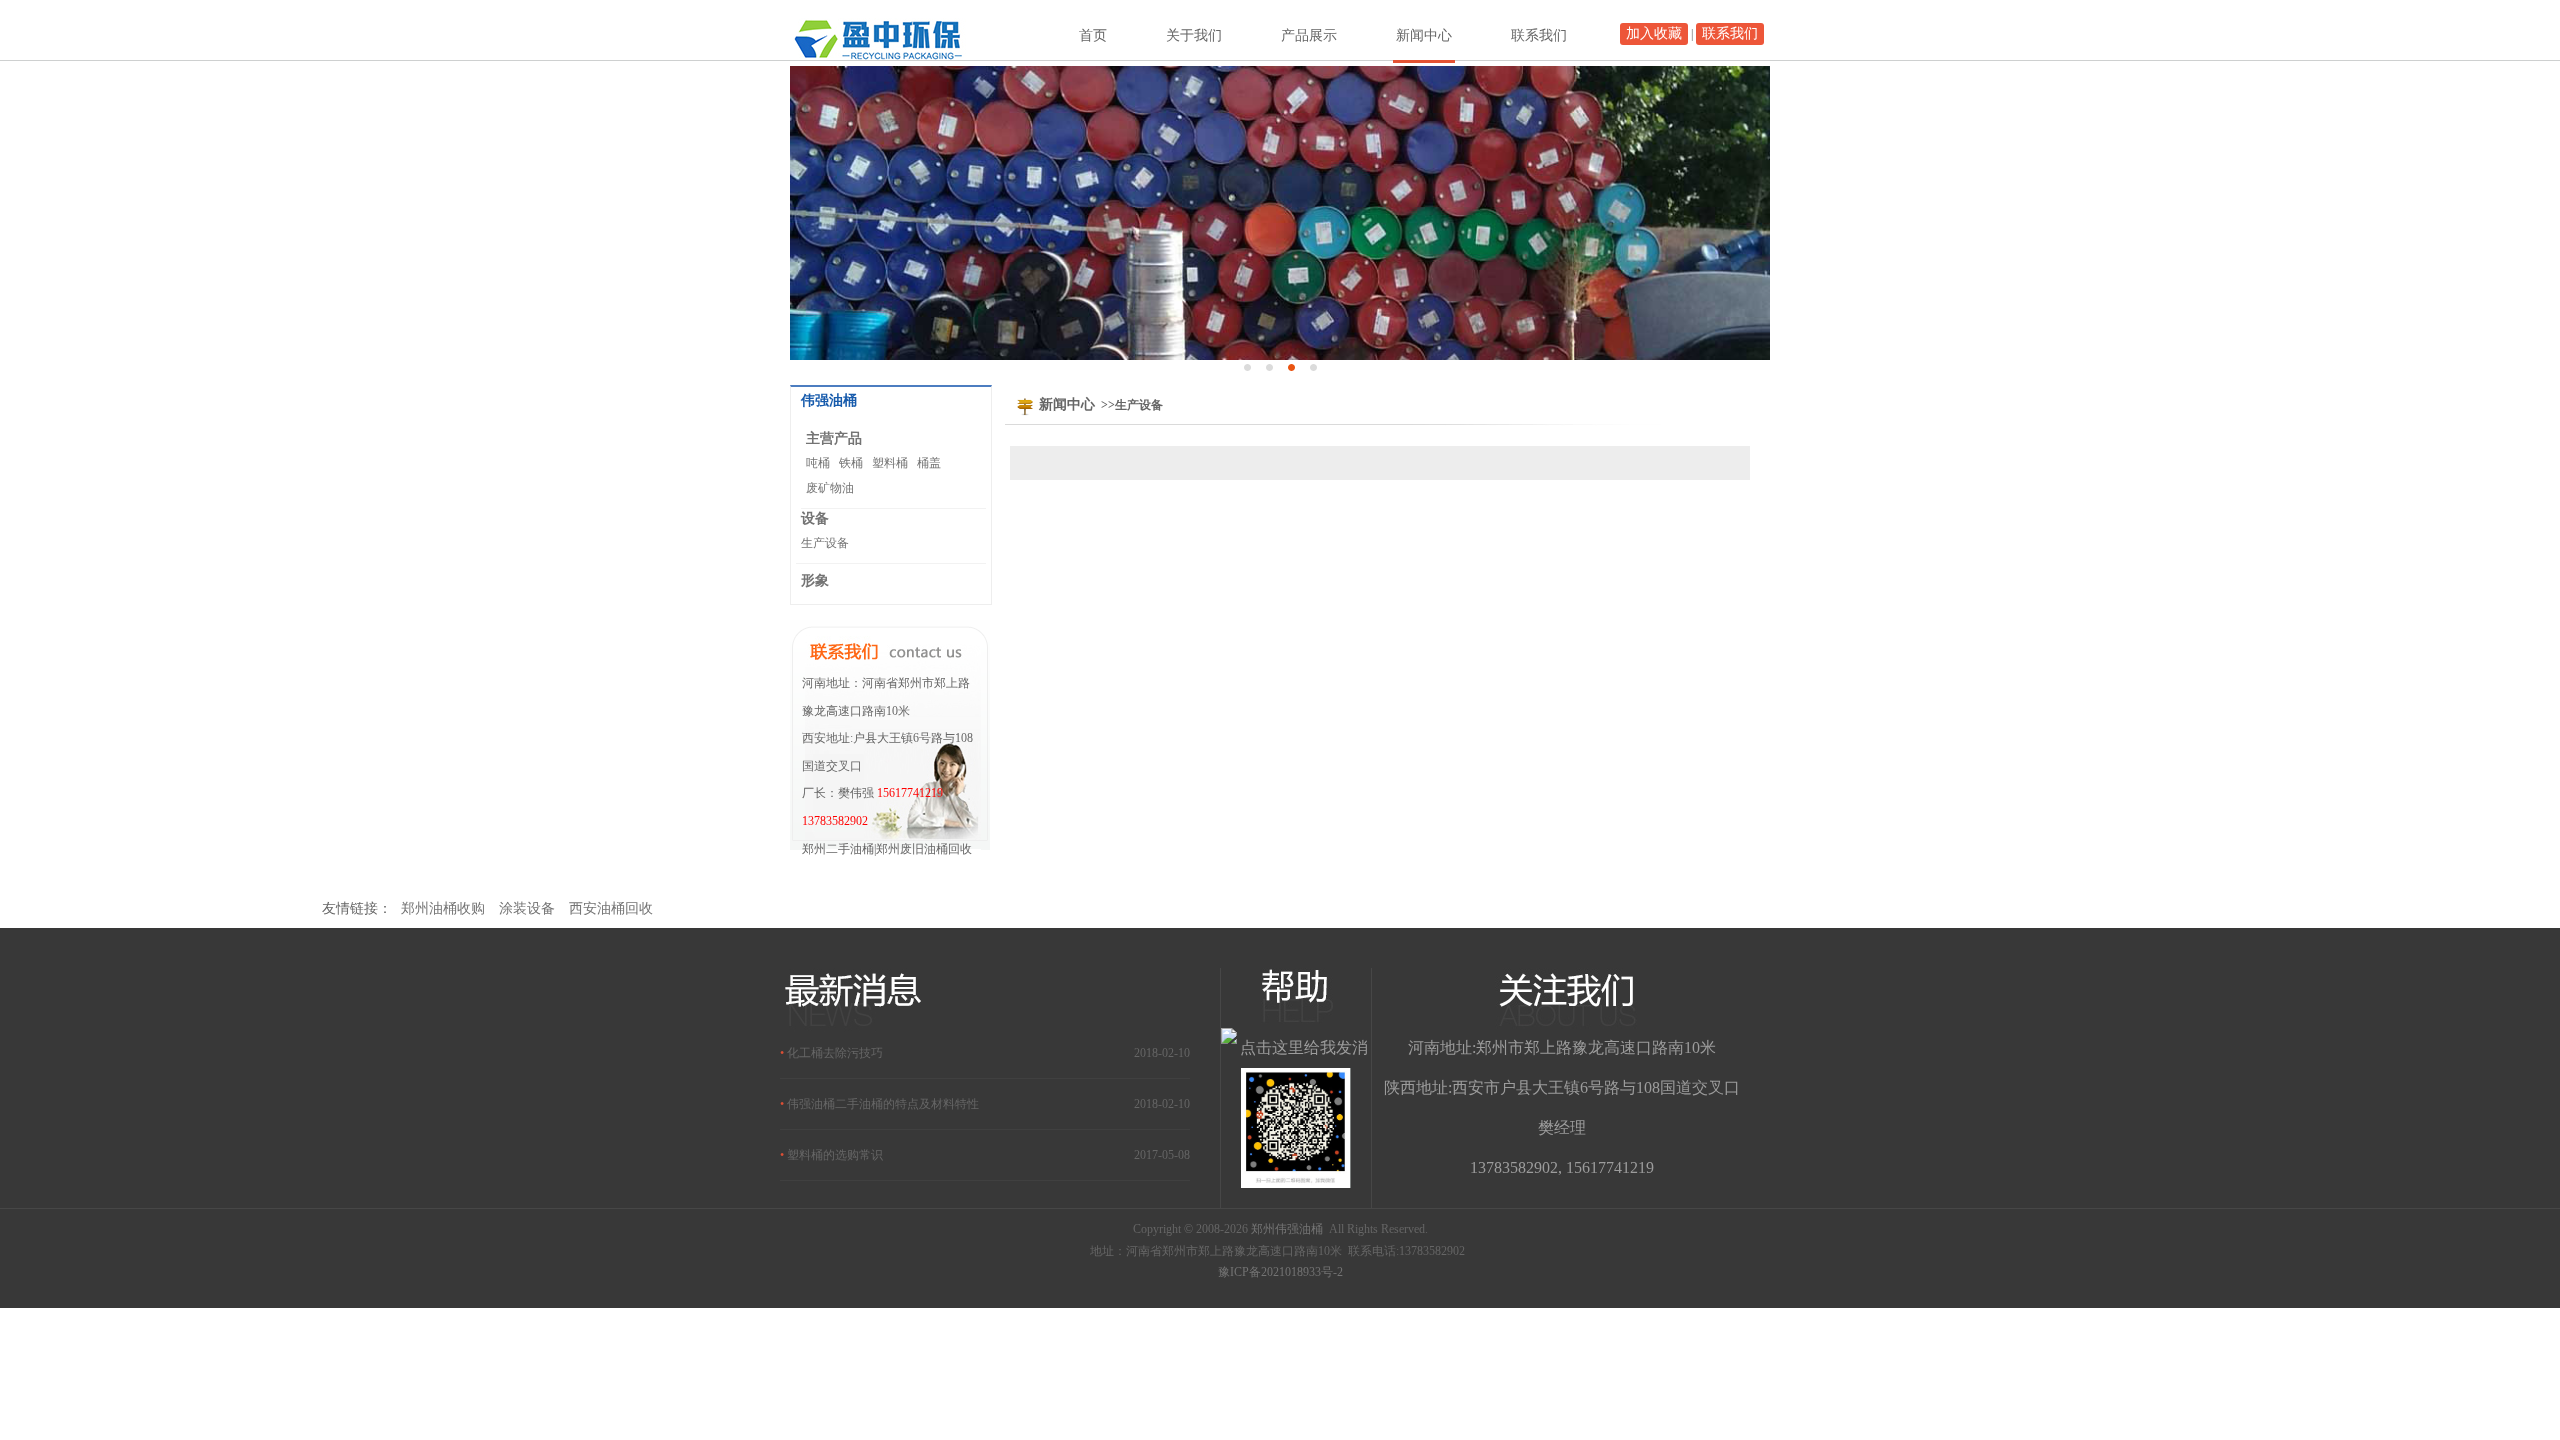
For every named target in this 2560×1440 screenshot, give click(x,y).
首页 (1093, 36)
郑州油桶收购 (443, 908)
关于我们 (1194, 36)
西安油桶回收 (611, 908)
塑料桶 (890, 463)
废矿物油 (830, 488)
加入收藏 (1654, 33)
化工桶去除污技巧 (835, 1053)
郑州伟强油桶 (1287, 1229)
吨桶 (818, 463)
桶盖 (929, 463)
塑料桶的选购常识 (835, 1155)
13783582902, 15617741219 (1562, 1167)
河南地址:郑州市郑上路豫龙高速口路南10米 (1562, 1047)
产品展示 (1309, 36)
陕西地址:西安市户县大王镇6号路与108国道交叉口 (1562, 1087)
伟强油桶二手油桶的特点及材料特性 (883, 1104)
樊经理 (1562, 1127)
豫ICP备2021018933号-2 (1280, 1272)
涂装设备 (527, 908)
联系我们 (1730, 33)
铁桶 (851, 463)
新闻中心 (1424, 36)
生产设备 (825, 543)
